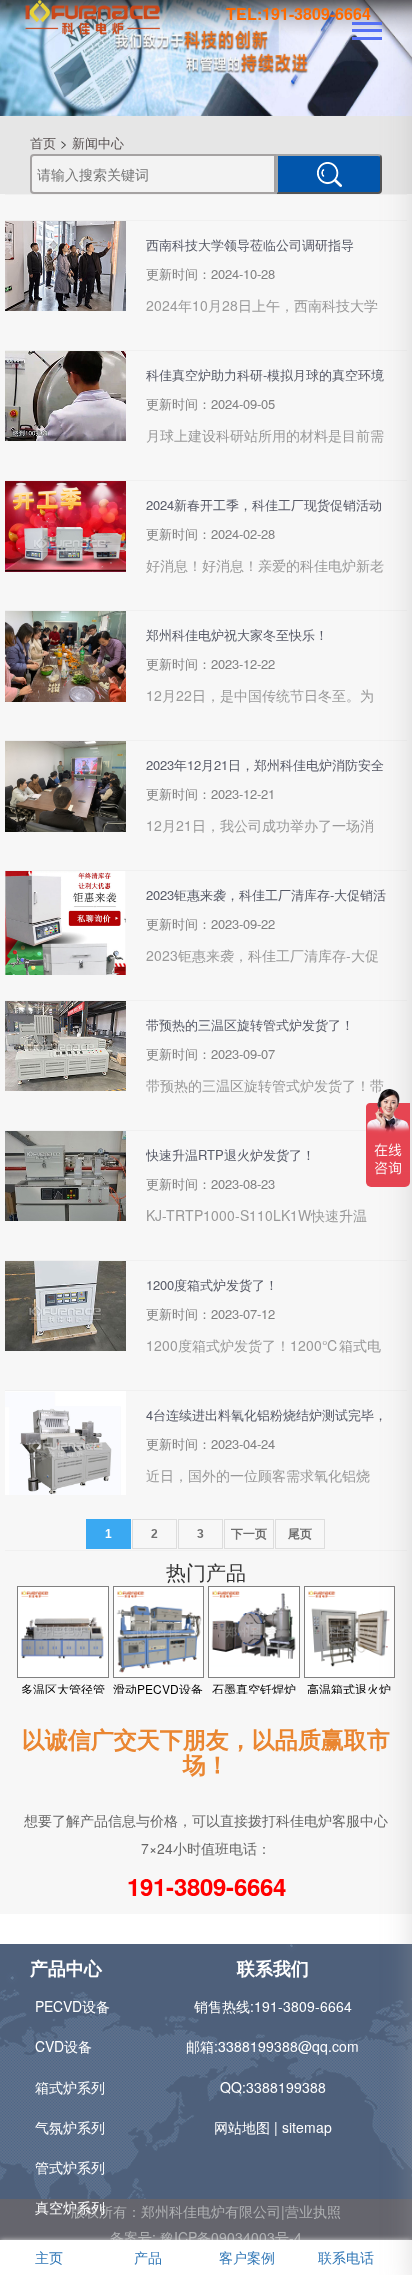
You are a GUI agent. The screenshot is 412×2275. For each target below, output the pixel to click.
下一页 (249, 1534)
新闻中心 (98, 142)
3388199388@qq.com (288, 2046)
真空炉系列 (70, 2207)
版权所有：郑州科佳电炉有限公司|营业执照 (206, 2211)
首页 (43, 142)
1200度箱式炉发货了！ (212, 1284)
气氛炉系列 (70, 2127)
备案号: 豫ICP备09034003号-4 (206, 2237)
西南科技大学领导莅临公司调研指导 (250, 244)
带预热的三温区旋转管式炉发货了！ (250, 1024)
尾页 (300, 1534)
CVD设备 (63, 2046)
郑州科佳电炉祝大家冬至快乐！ (237, 634)
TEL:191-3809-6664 (298, 13)
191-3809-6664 (206, 1886)
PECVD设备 (72, 2006)
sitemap (307, 2127)
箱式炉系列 (70, 2087)
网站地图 (242, 2127)
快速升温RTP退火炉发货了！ (230, 1154)
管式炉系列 (70, 2167)
